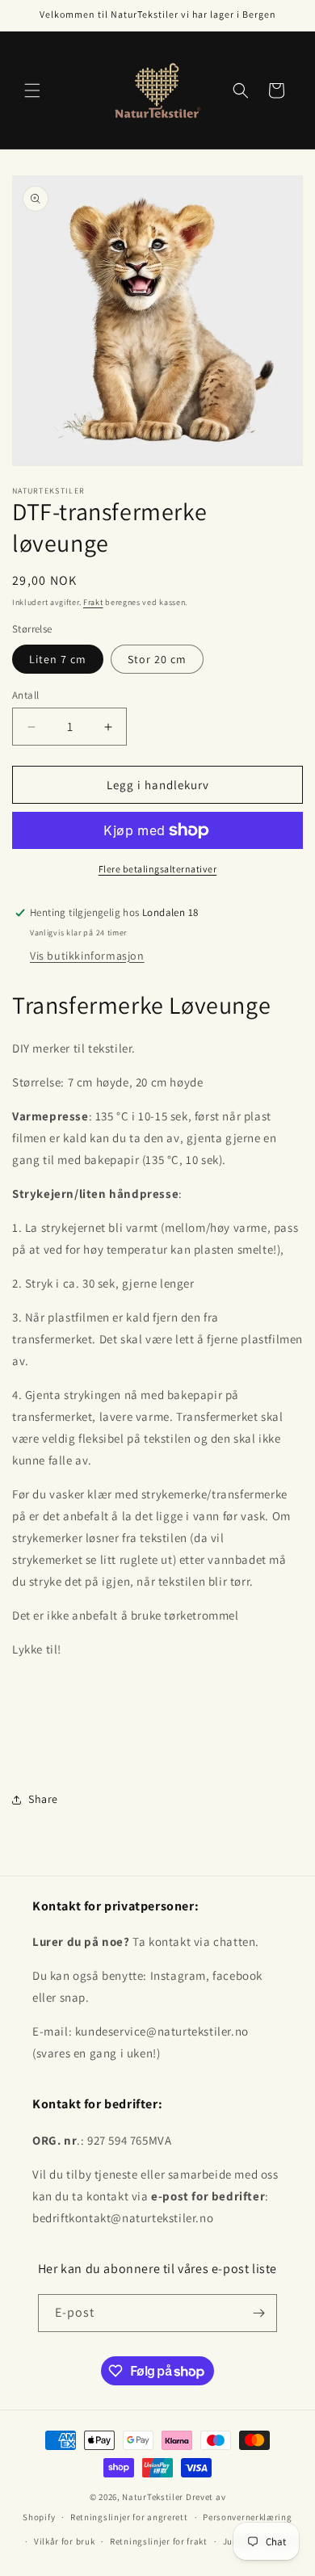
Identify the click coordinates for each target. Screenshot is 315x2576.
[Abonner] (258, 2313)
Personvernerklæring (247, 2517)
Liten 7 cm (58, 659)
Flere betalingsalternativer (158, 869)
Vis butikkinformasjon (87, 956)
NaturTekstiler (153, 2497)
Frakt (93, 602)
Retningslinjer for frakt (159, 2541)
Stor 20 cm (157, 659)
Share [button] (43, 1799)
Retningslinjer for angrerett (129, 2517)
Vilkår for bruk (65, 2541)
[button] (32, 90)
